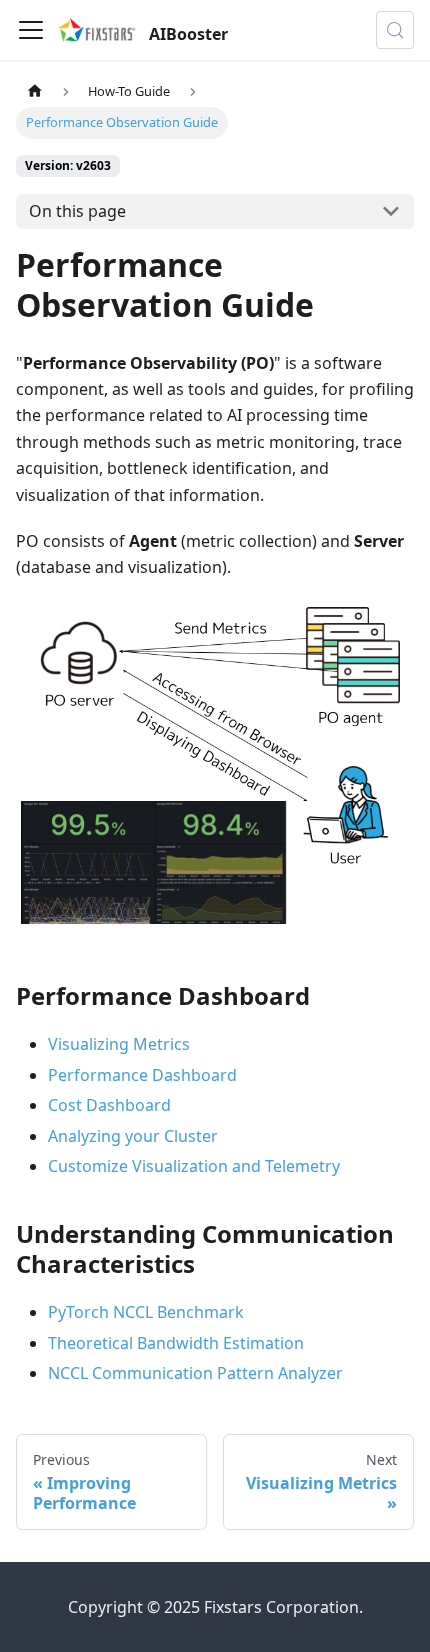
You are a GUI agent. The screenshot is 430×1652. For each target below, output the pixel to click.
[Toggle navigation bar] (31, 30)
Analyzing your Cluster (133, 1136)
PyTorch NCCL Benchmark (146, 1312)
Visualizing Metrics (119, 1044)
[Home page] (35, 91)
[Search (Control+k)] (395, 30)
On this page (77, 211)
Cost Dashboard (109, 1105)
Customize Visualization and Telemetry (194, 1166)
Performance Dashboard (142, 1075)
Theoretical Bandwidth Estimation (176, 1343)
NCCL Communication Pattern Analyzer (195, 1373)
